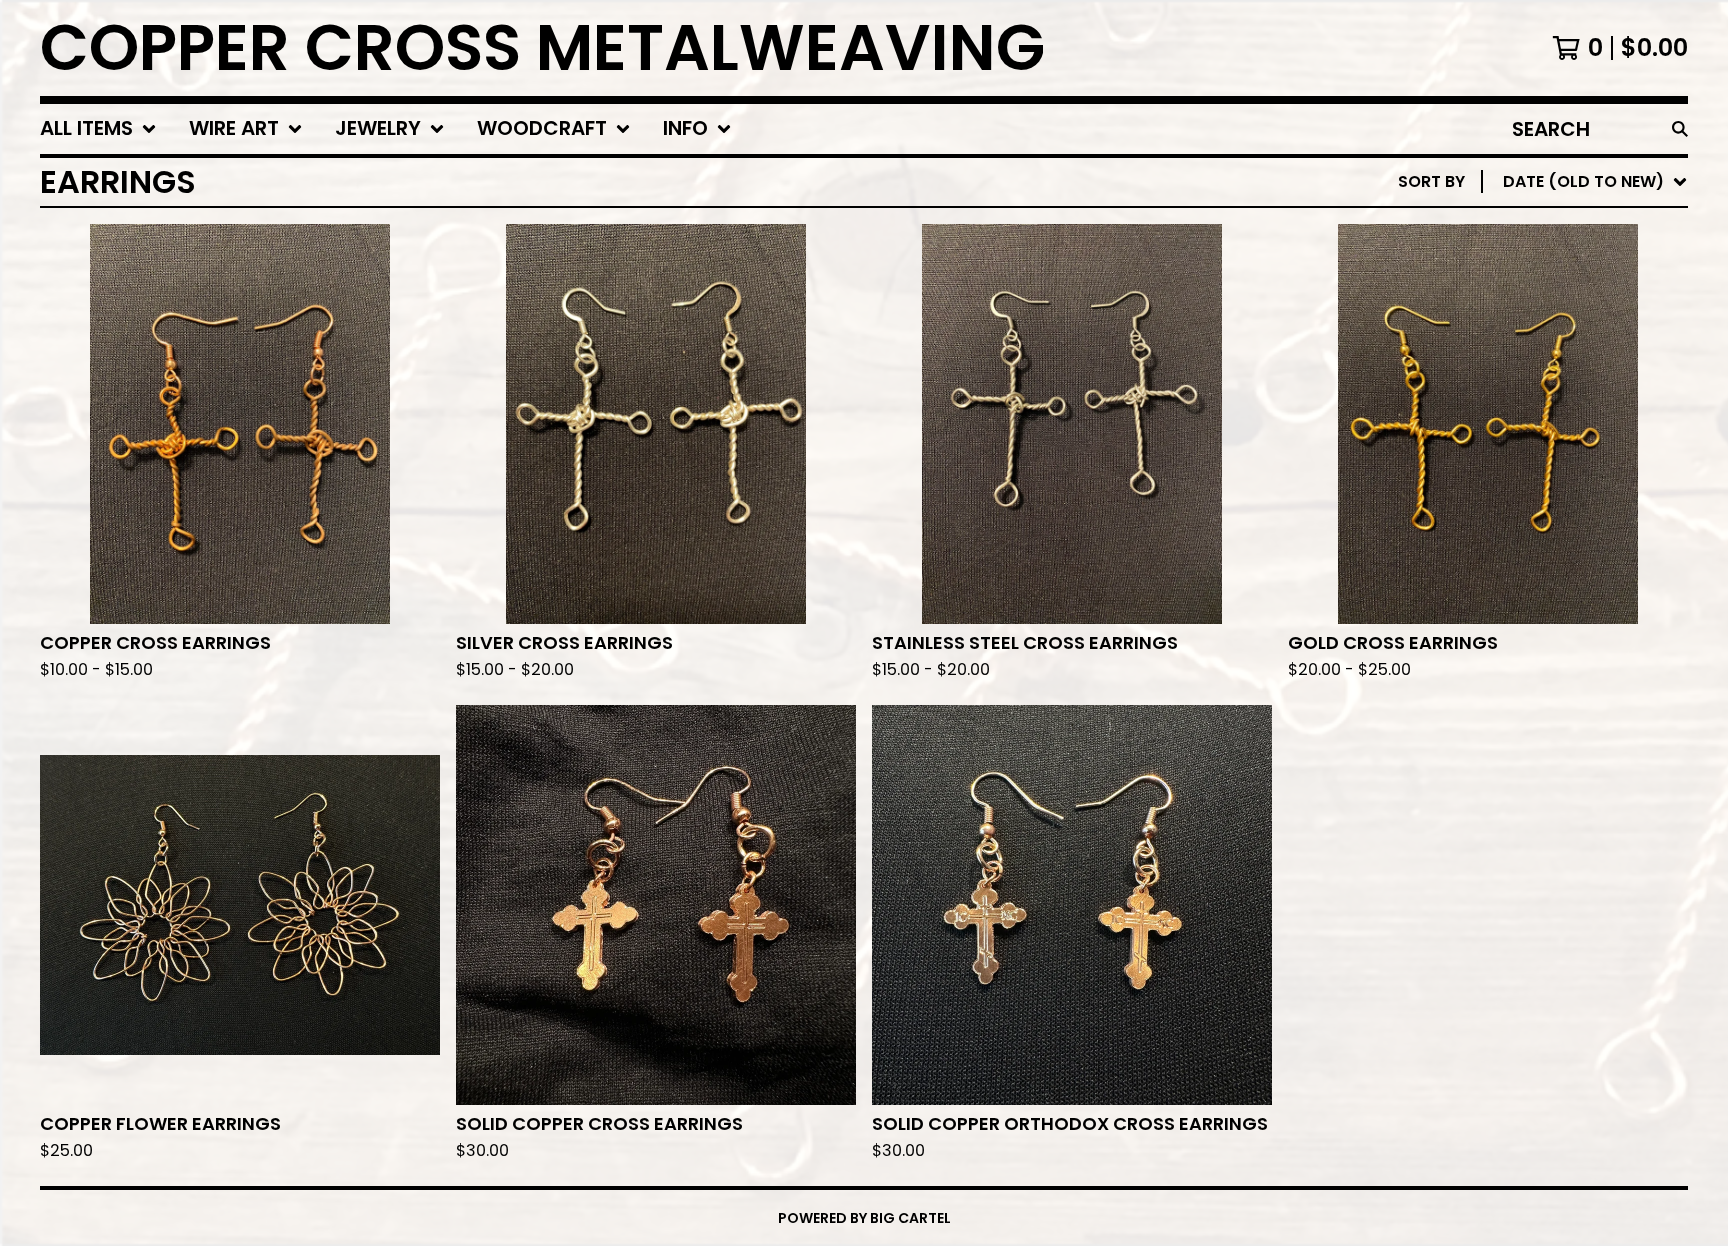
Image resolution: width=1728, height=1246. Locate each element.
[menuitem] (98, 129)
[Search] (1680, 129)
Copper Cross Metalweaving (542, 48)
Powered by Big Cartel (864, 1218)
